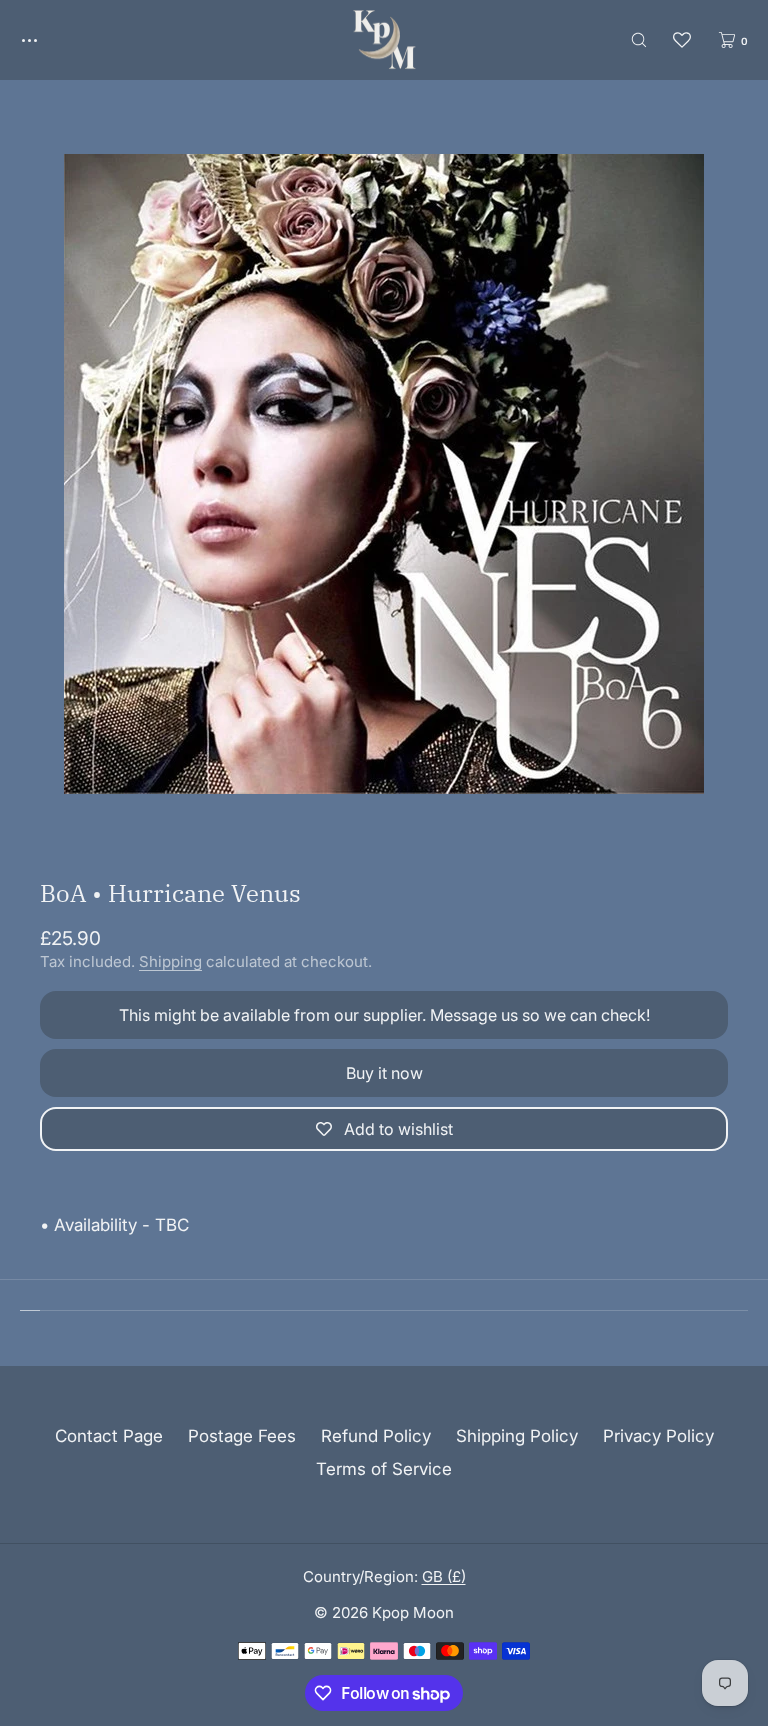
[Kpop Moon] (384, 40)
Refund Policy (376, 1436)
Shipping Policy (517, 1436)
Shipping (170, 961)
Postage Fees (242, 1436)
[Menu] (44, 39)
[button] (639, 39)
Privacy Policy (658, 1436)
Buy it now (384, 1073)
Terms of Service (384, 1469)
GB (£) (444, 1576)
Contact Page (109, 1436)
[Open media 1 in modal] (384, 474)
